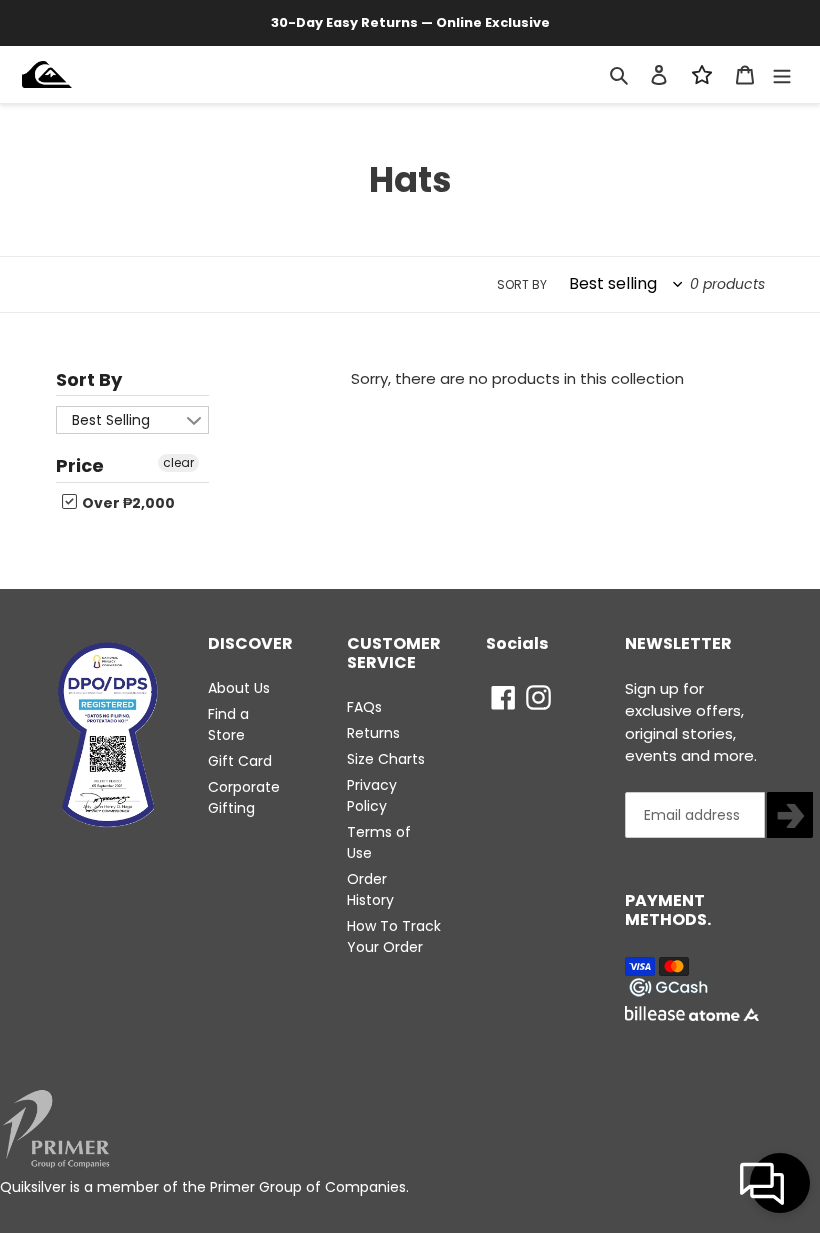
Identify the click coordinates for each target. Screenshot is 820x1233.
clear (178, 462)
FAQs (364, 707)
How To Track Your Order (394, 936)
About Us (239, 688)
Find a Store (228, 724)
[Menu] (782, 74)
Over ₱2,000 (127, 502)
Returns (373, 733)
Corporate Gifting (244, 797)
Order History (370, 889)
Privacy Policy (372, 795)
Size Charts (386, 759)
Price (80, 465)
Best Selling (111, 420)
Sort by (522, 284)
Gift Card (240, 761)
